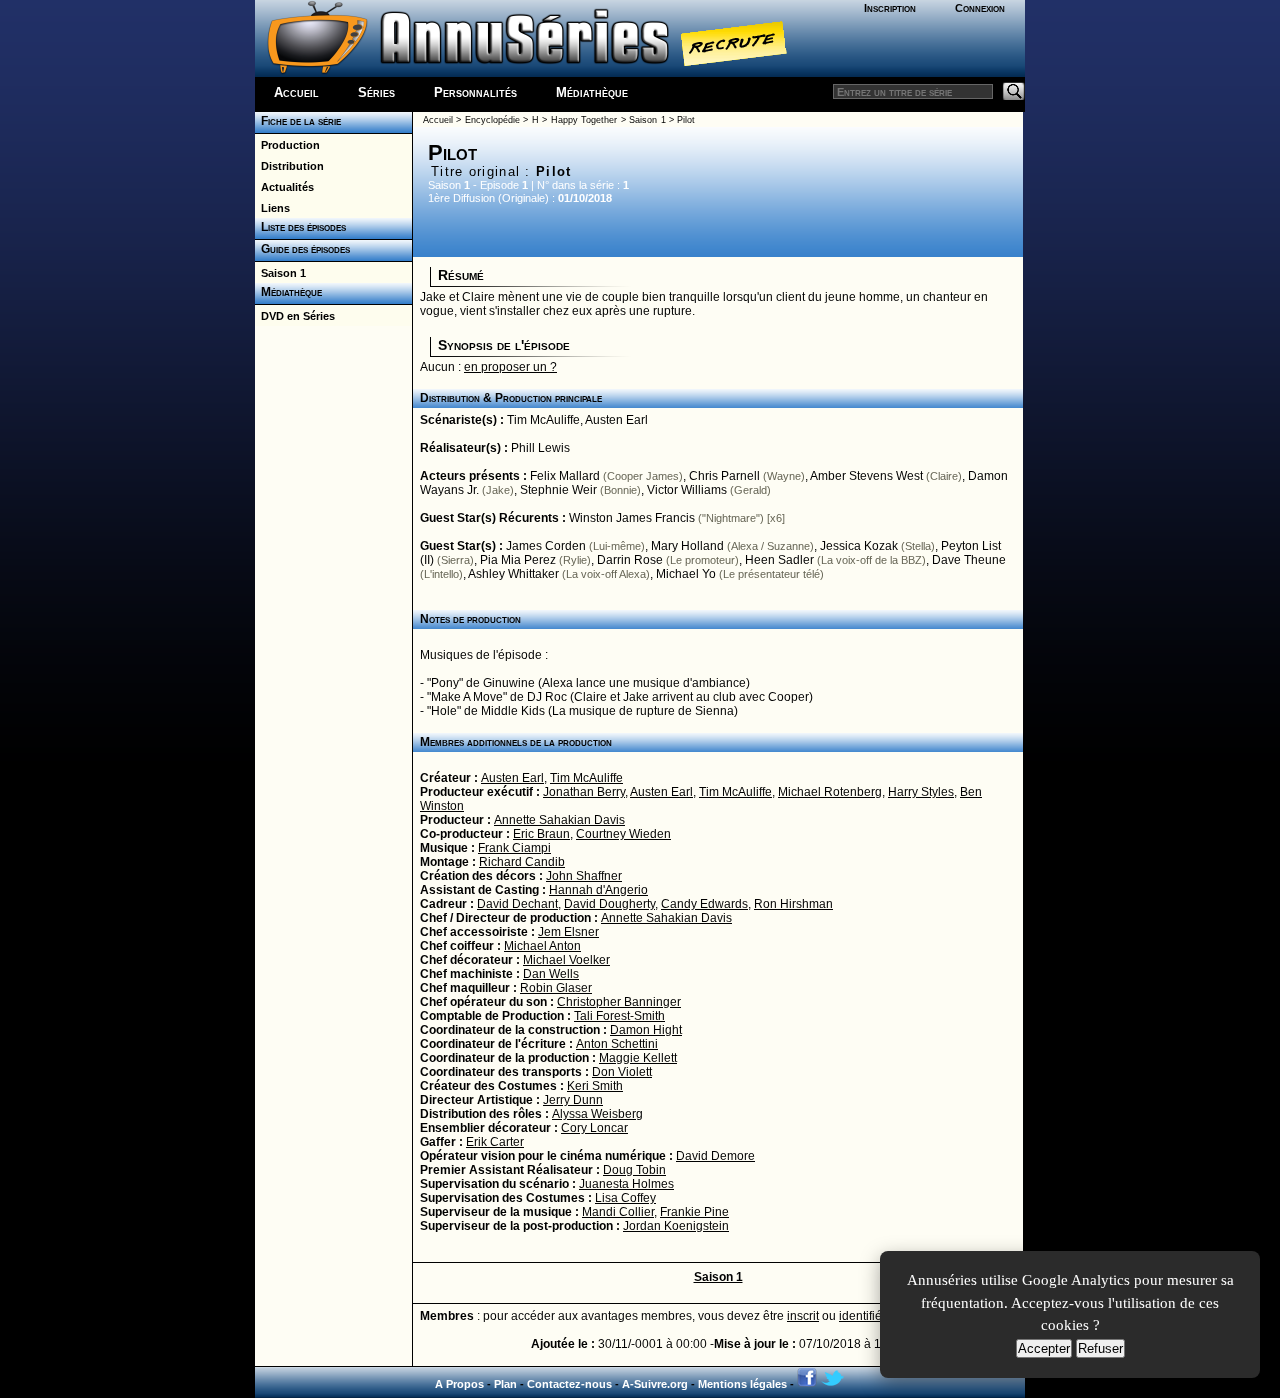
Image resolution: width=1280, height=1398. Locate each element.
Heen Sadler (779, 560)
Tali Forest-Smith (619, 1016)
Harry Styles (921, 792)
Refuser (1100, 1348)
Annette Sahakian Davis (559, 820)
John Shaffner (584, 876)
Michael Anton (542, 946)
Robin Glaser (556, 988)
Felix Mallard (565, 476)
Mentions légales (742, 1384)
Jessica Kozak (859, 546)
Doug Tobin (634, 1170)
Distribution (289, 166)
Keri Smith (595, 1086)
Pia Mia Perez (518, 560)
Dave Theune (969, 560)
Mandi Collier (618, 1212)
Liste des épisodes (300, 227)
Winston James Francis (632, 518)
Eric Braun (541, 834)
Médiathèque (592, 92)
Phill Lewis (540, 448)
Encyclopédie (492, 120)
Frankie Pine (694, 1212)
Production (287, 145)
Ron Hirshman (793, 904)
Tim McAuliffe (543, 420)
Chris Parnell (724, 476)
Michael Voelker (566, 960)
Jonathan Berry (584, 792)
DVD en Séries (295, 316)
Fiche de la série (298, 121)
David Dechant (517, 904)
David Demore (715, 1156)
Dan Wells (551, 974)
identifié (860, 1316)
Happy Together (584, 120)
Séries (376, 92)
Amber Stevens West (866, 476)
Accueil (296, 92)
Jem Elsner (568, 932)
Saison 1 (280, 273)
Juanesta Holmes (626, 1184)
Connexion (980, 8)
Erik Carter (495, 1142)
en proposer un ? (510, 367)
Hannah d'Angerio (598, 890)
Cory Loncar (594, 1128)
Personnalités (475, 92)
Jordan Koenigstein (676, 1226)
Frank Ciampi (514, 848)
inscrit (803, 1316)
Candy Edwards (704, 904)
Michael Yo (686, 574)
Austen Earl (616, 420)
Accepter (1044, 1348)
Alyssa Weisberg (597, 1114)
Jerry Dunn (573, 1100)
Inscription (890, 8)
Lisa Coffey (625, 1198)
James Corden (546, 546)
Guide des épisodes (302, 249)
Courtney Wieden (623, 834)
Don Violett (622, 1072)
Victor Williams (687, 490)
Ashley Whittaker (513, 574)
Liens (272, 208)
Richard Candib (522, 862)
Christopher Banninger (619, 1002)
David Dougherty (609, 904)
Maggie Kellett (638, 1058)
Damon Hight (646, 1030)
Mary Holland (687, 546)
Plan (505, 1384)
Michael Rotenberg (830, 792)
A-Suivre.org (655, 1384)
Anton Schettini (617, 1044)
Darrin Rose (630, 560)
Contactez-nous (569, 1384)
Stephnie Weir (558, 490)
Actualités (284, 187)
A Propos (459, 1384)
